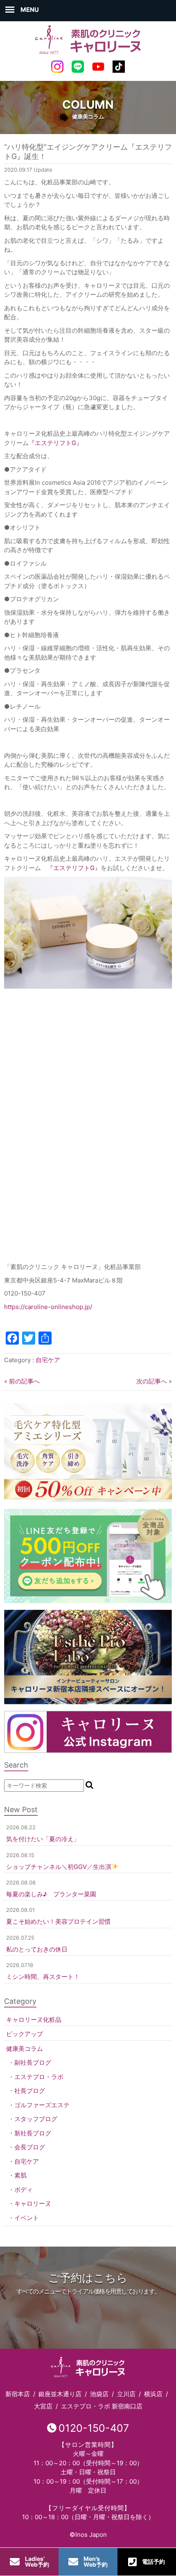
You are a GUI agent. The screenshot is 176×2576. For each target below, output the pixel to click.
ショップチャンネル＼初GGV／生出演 (59, 1867)
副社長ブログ (33, 2062)
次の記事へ (152, 1381)
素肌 (20, 2175)
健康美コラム (25, 2049)
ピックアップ (25, 2034)
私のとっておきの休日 (37, 1949)
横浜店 (153, 2394)
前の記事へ (24, 1381)
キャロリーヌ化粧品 (34, 2020)
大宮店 (43, 2406)
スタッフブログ (36, 2119)
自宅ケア (48, 1360)
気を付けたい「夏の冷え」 (43, 1839)
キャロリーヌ (33, 2203)
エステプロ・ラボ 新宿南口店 (102, 2406)
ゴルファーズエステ (42, 2105)
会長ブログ (30, 2147)
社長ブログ (30, 2091)
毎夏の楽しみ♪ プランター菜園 (51, 1894)
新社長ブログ (33, 2133)
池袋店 (99, 2394)
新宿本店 (18, 2394)
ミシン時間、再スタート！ (43, 1977)
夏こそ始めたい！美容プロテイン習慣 (58, 1921)
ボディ (24, 2190)
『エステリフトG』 (55, 443)
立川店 (126, 2394)
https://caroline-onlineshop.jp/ (49, 1307)
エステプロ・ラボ (39, 2077)
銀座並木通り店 (60, 2394)
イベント (27, 2218)
